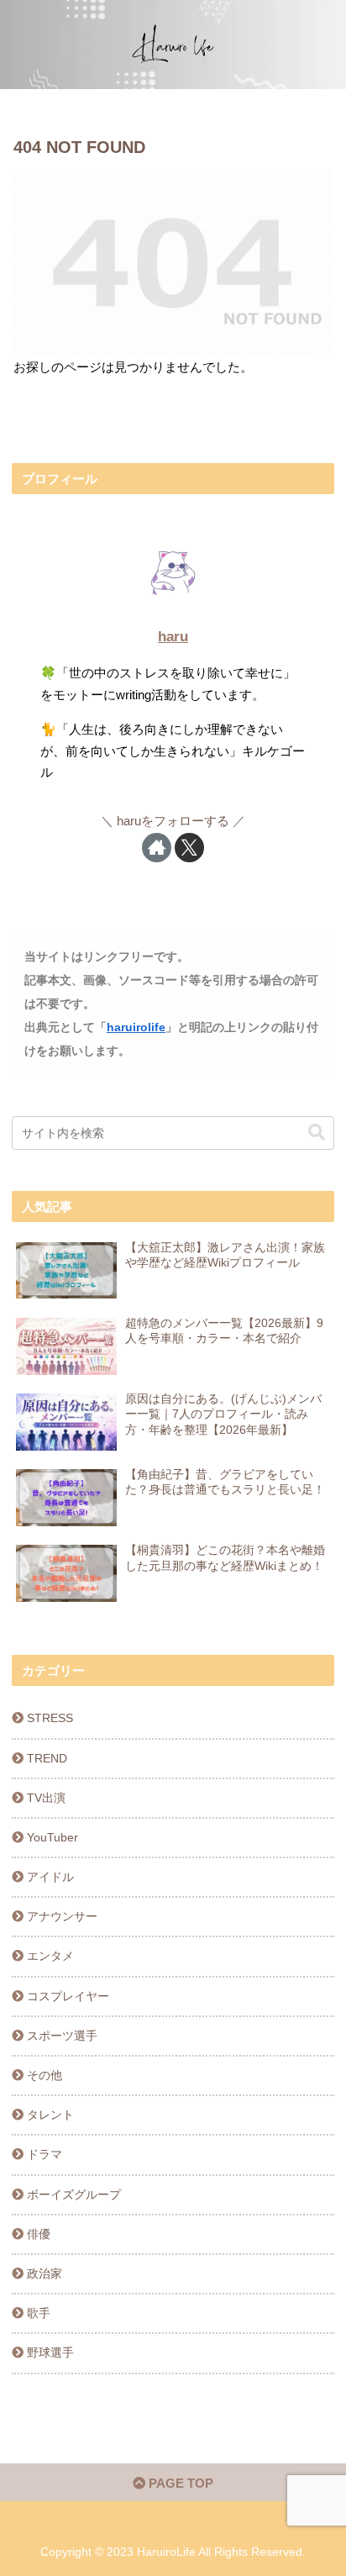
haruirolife (136, 1027)
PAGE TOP (179, 2483)
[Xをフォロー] (189, 848)
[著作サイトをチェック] (157, 848)
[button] (317, 1133)
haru (173, 637)
